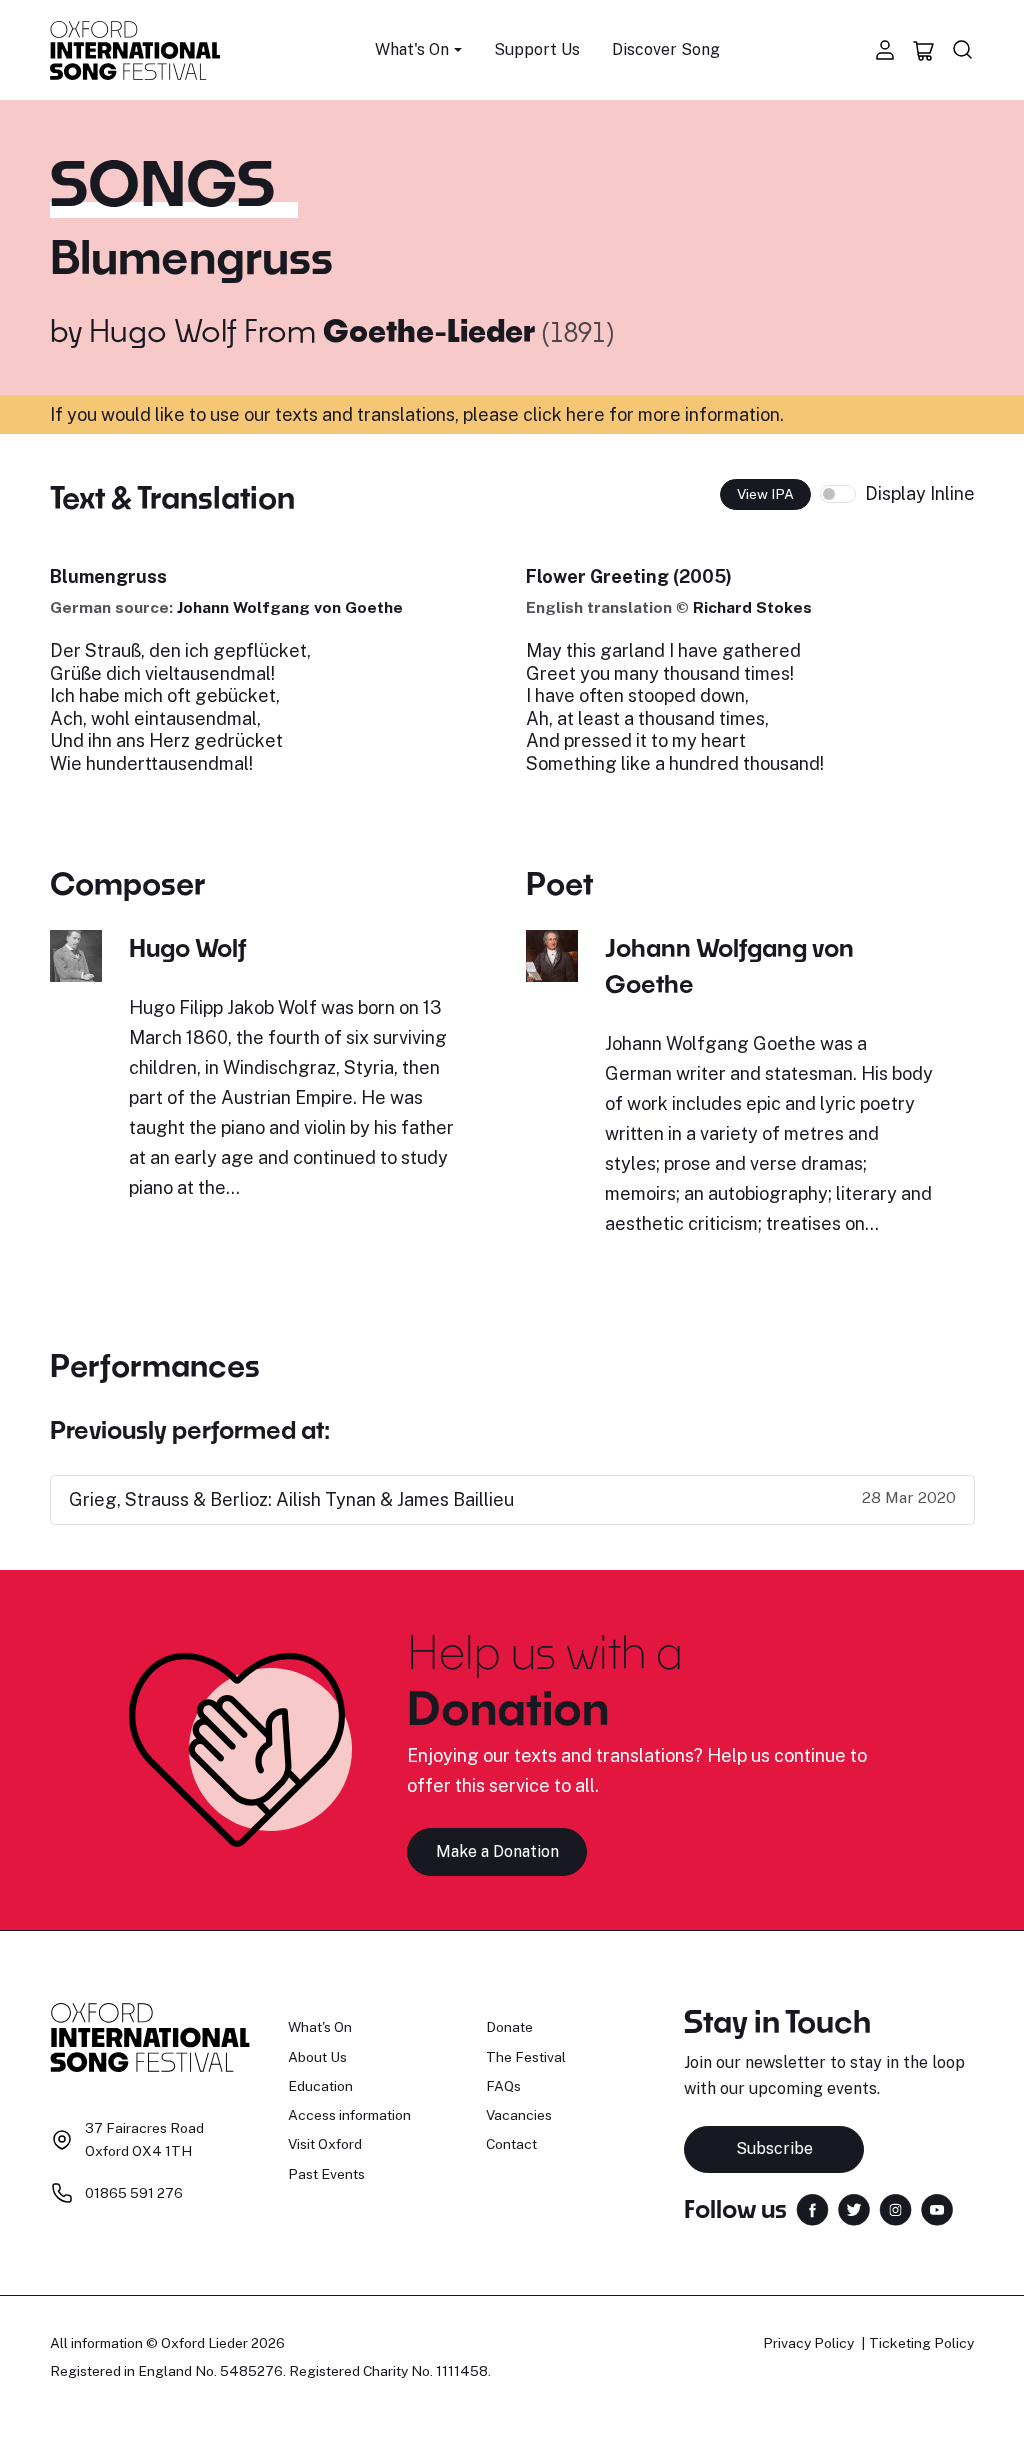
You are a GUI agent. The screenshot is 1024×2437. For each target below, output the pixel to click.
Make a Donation (497, 1851)
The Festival (526, 2057)
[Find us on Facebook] (812, 2207)
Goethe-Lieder (432, 330)
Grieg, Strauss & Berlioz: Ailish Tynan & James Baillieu (291, 1499)
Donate (509, 2027)
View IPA (765, 494)
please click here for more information (621, 414)
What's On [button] (412, 49)
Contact (511, 2144)
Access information (349, 2115)
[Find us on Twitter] (854, 2207)
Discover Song (666, 49)
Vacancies (519, 2115)
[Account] (885, 50)
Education (320, 2086)
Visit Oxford (325, 2144)
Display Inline (920, 493)
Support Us (537, 49)
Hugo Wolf (163, 330)
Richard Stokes (752, 607)
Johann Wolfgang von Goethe (290, 607)
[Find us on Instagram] (895, 2207)
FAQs (503, 2086)
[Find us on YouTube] (937, 2207)
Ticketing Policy (921, 2343)
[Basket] (924, 50)
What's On (320, 2027)
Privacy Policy (808, 2343)
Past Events (326, 2174)
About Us (317, 2057)
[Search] (963, 50)
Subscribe (774, 2148)
